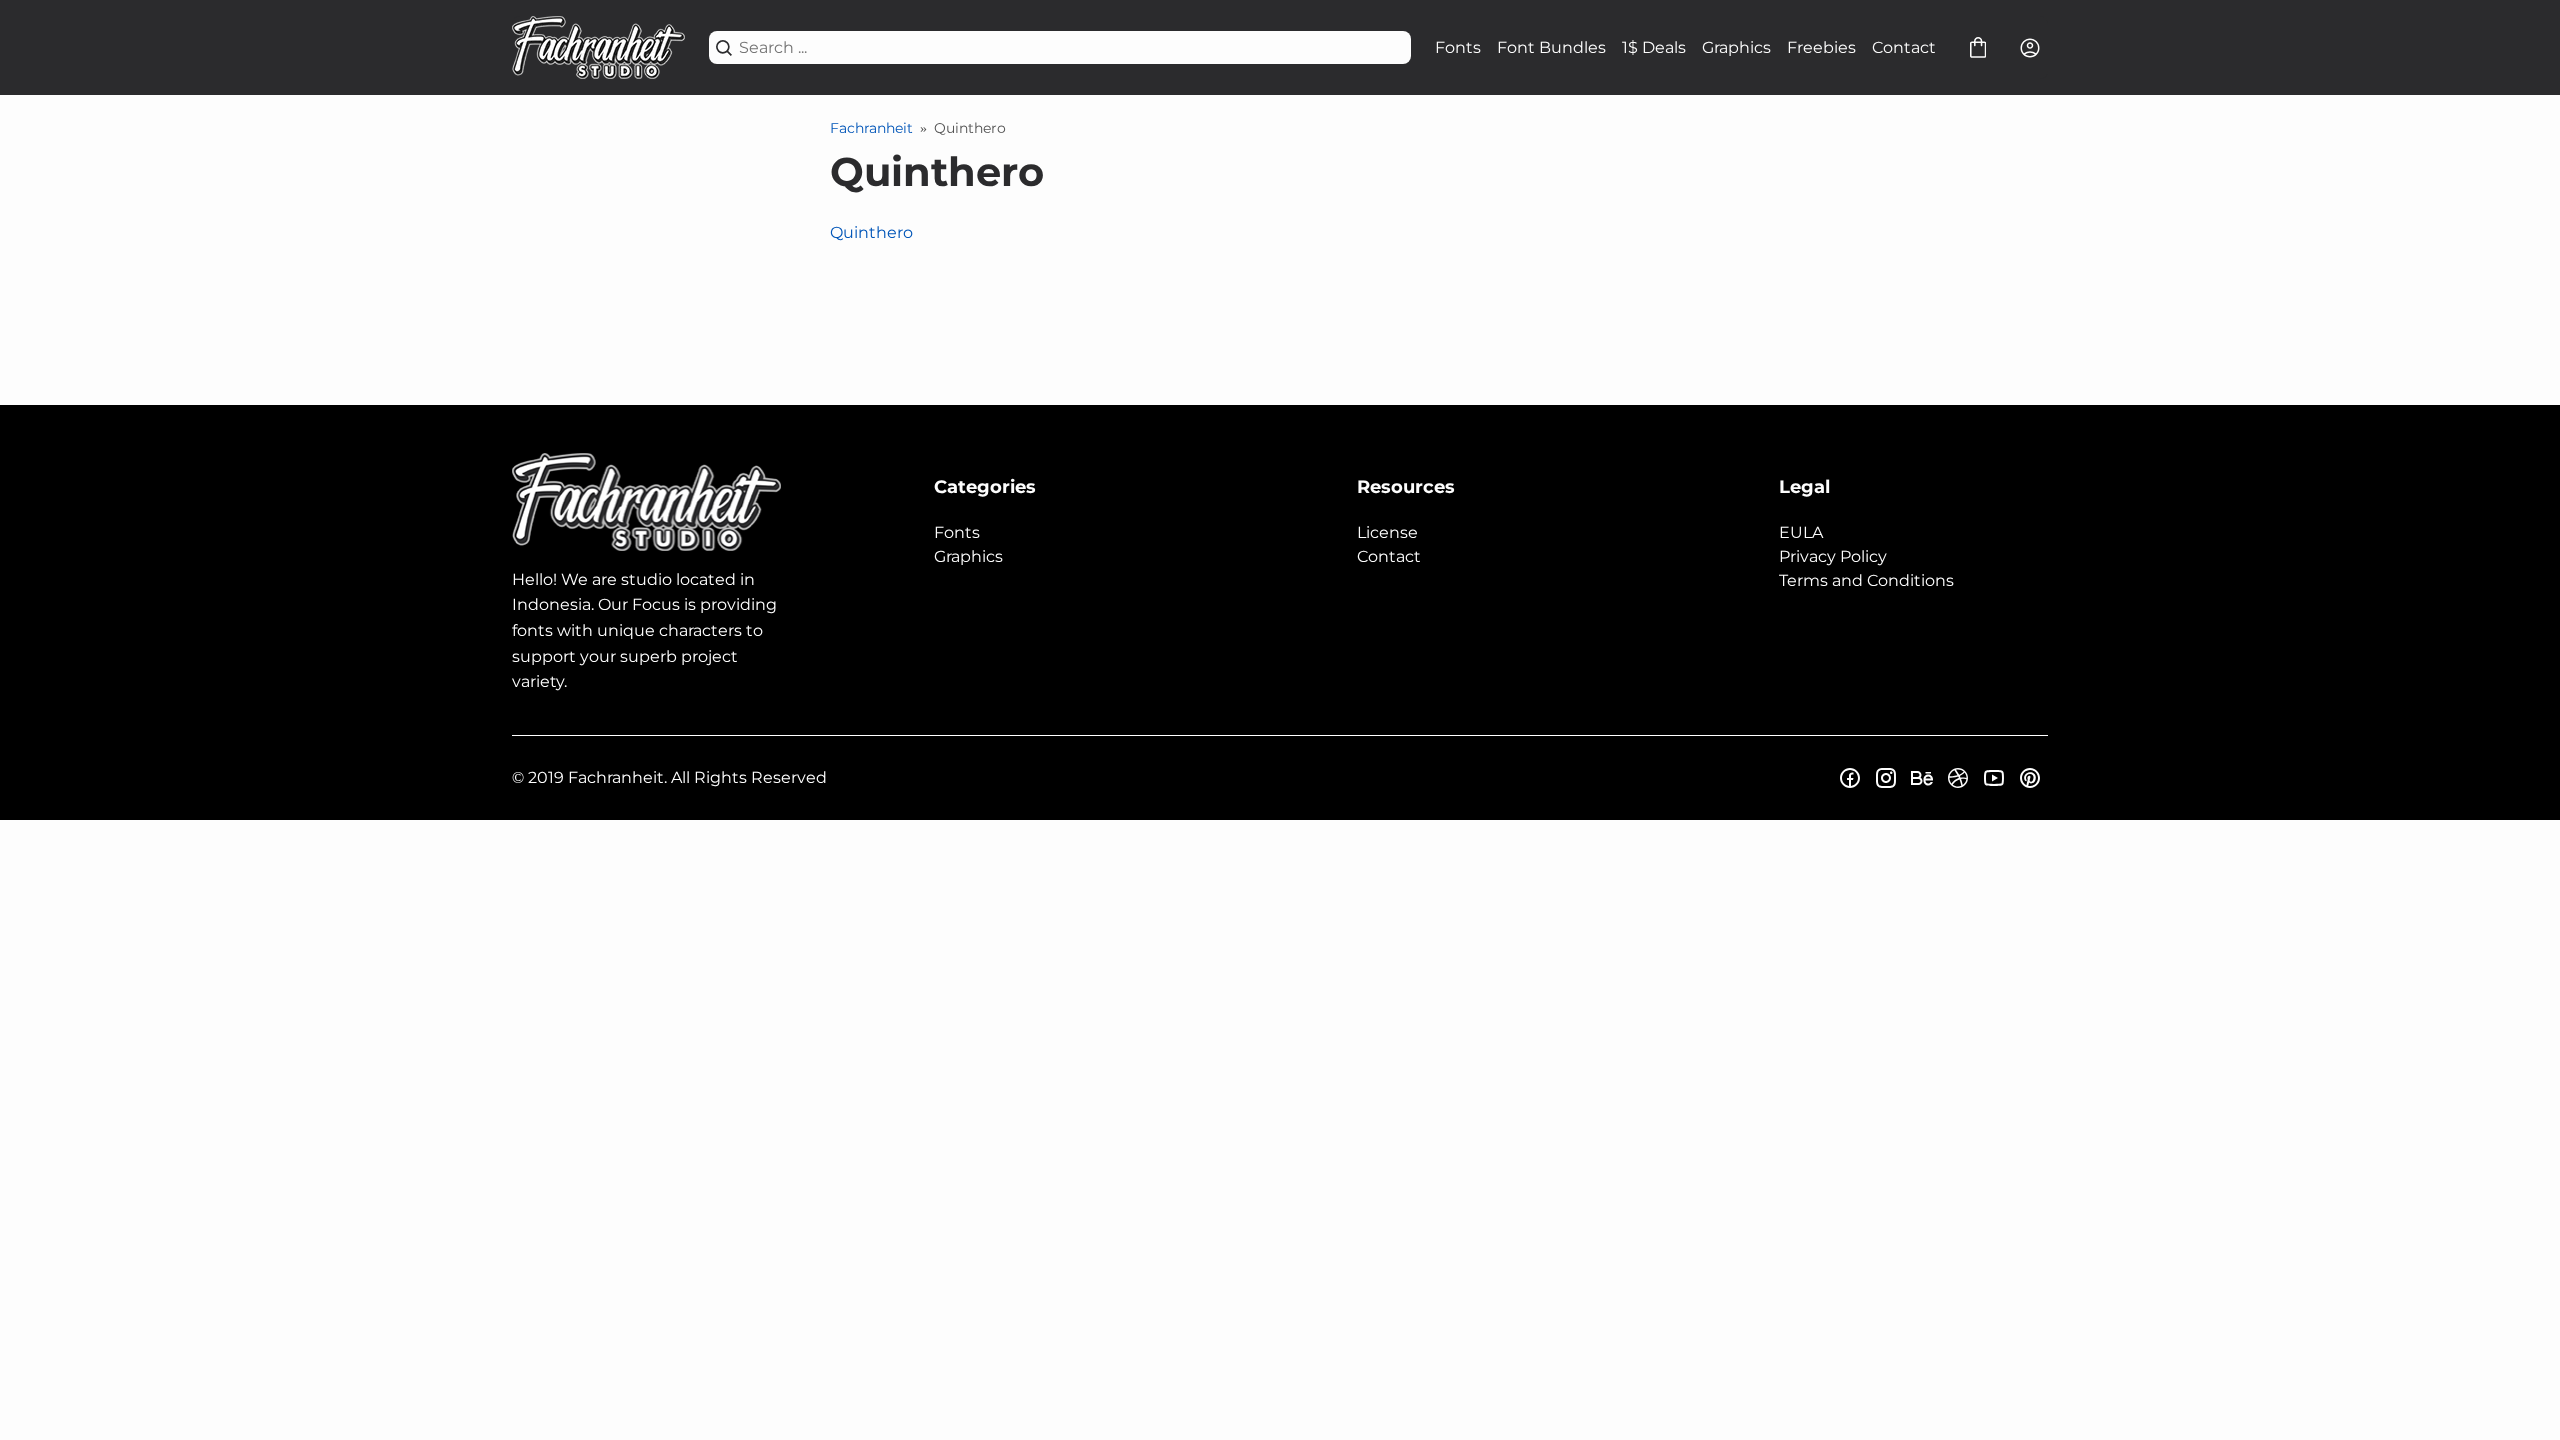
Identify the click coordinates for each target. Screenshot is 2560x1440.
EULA (1801, 532)
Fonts (1458, 47)
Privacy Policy (1833, 556)
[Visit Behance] (1922, 778)
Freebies (1821, 47)
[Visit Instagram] (1886, 778)
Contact (1904, 47)
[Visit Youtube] (1994, 778)
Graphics (1736, 47)
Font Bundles (1551, 47)
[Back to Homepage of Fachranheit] (598, 47)
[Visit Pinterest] (2030, 778)
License (1387, 532)
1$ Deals (1654, 47)
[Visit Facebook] (1850, 778)
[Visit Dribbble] (1958, 778)
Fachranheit (871, 128)
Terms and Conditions (1866, 580)
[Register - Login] (2030, 48)
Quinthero (871, 232)
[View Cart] (1978, 48)
